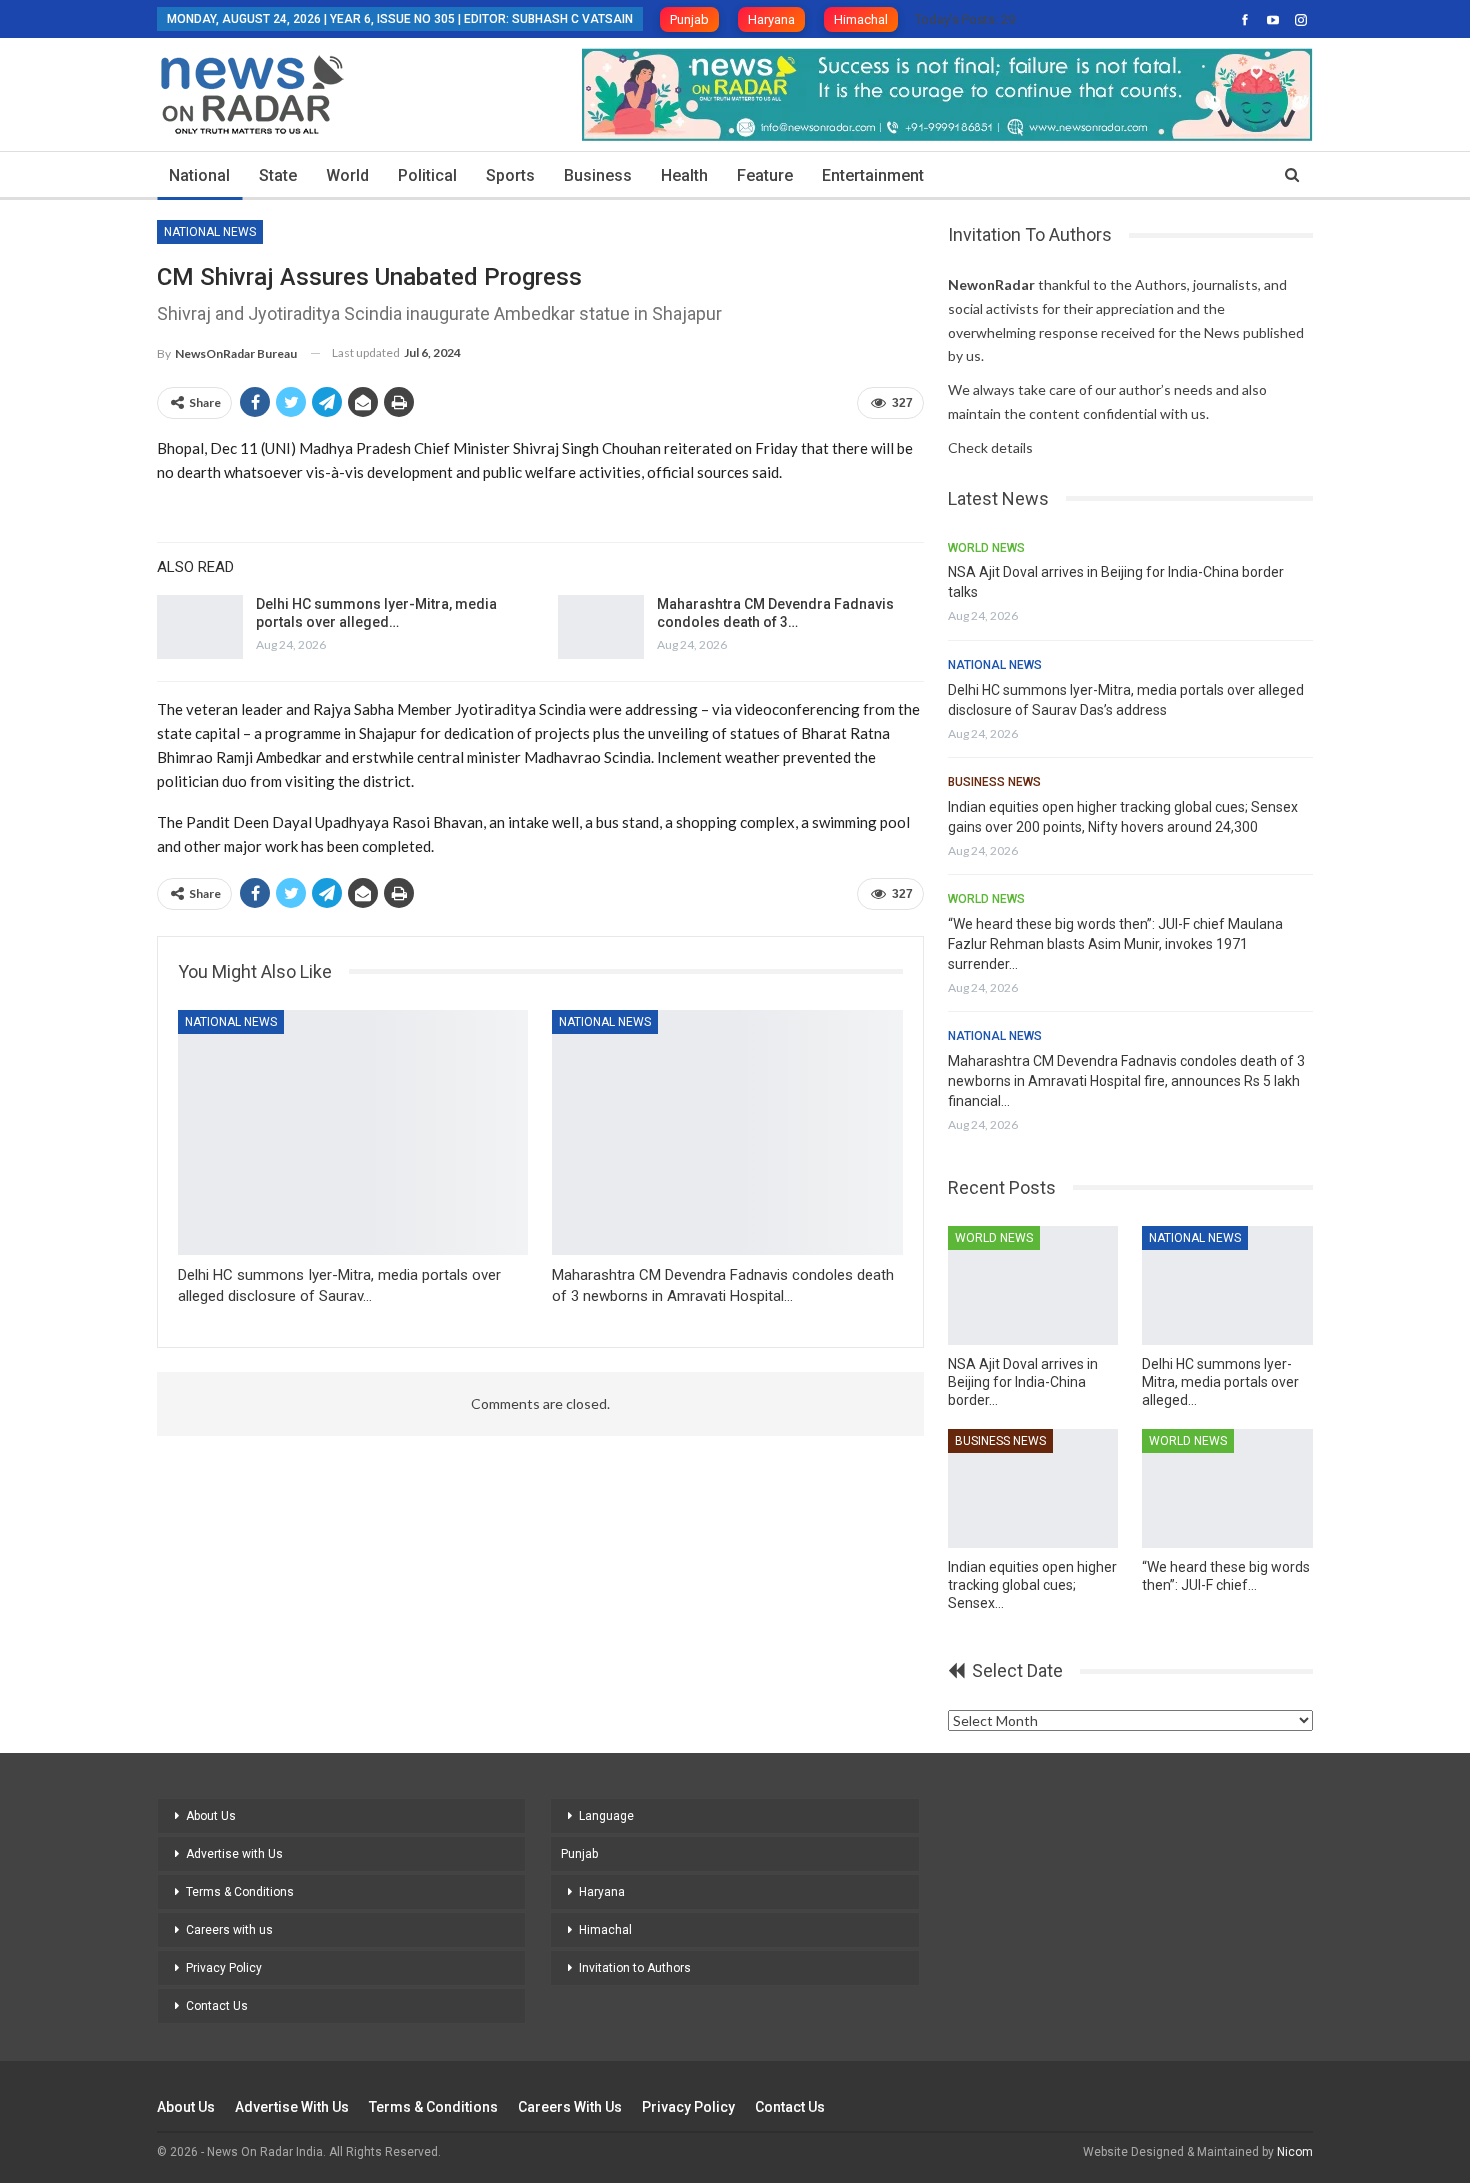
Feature (765, 175)
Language (606, 1816)
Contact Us (217, 2006)
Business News (994, 782)
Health (684, 175)
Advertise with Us (234, 1854)
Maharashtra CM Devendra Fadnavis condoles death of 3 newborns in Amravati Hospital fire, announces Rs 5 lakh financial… (1126, 1081)
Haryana (771, 19)
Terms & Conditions (240, 1892)
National (199, 175)
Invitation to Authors (635, 1968)
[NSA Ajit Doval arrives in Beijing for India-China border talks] (1033, 1285)
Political (427, 175)
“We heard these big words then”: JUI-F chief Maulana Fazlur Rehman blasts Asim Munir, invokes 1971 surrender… (1115, 944)
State (278, 175)
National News (210, 232)
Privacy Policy (224, 1968)
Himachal (861, 19)
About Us (211, 1816)
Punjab (689, 19)
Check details (990, 447)
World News (986, 548)
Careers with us (229, 1930)
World (347, 175)
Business (598, 175)
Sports (510, 175)
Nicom (1295, 2152)
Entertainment (873, 175)
